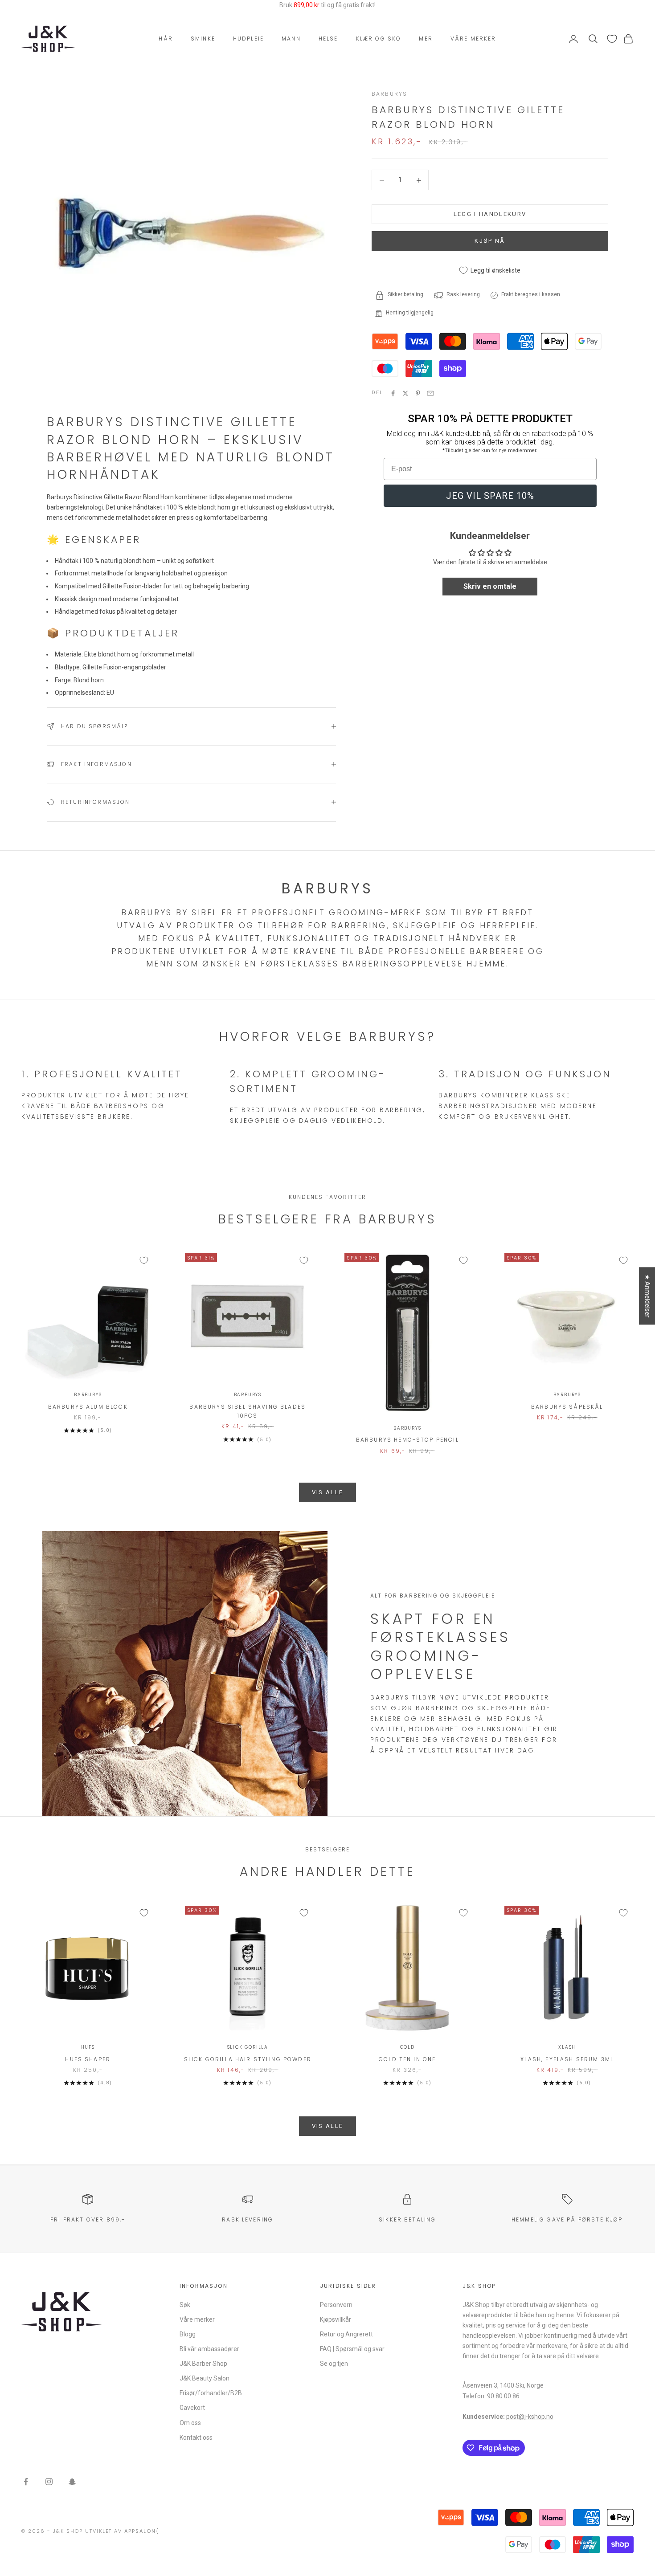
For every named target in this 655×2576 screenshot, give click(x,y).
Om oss (190, 2423)
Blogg (188, 2334)
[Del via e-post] (430, 393)
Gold (407, 2047)
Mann (291, 39)
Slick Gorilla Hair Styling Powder (248, 2059)
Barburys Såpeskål (567, 1407)
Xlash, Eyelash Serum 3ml (567, 2059)
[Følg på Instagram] (49, 2482)
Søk (185, 2305)
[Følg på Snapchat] (72, 2482)
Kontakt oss (196, 2437)
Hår (166, 39)
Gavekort (192, 2408)
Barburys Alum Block (88, 1407)
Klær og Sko (379, 39)
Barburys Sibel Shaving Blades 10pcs (248, 1411)
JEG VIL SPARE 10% (490, 496)
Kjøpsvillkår (336, 2319)
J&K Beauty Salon (205, 2378)
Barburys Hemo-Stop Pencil (407, 1440)
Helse (328, 39)
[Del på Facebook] (393, 393)
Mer (426, 39)
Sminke (203, 39)
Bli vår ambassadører (209, 2349)
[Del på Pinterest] (418, 393)
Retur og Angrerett (346, 2334)
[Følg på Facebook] (26, 2482)
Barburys (389, 94)
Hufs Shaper (88, 2059)
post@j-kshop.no (530, 2417)
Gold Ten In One (407, 2059)
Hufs (88, 2047)
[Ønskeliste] (612, 39)
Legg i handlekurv (490, 214)
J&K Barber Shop (203, 2364)
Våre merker (473, 39)
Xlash (567, 2047)
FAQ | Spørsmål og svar (352, 2349)
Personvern (336, 2305)
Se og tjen (334, 2364)
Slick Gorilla (248, 2047)
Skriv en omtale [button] (490, 587)
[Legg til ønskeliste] (144, 1260)
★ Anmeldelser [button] (647, 1296)
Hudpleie (248, 39)
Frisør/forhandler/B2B (211, 2393)
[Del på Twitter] (405, 393)
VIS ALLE (328, 1492)
